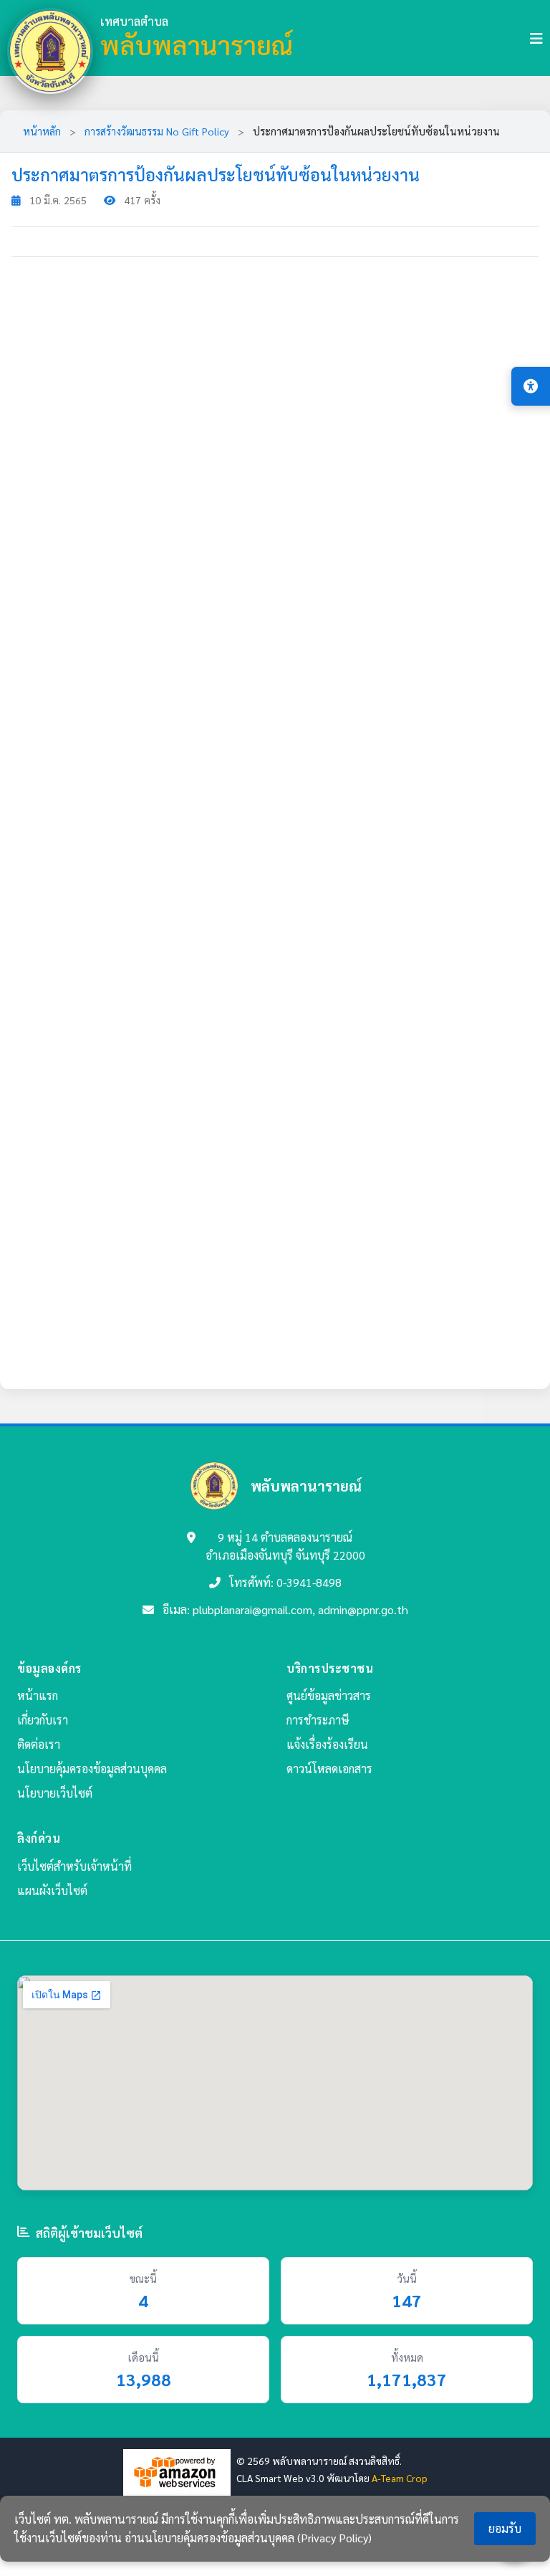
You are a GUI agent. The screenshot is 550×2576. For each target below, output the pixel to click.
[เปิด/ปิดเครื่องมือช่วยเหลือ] (531, 386)
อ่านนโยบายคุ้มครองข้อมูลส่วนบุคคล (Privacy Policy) (248, 2538)
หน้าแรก (38, 1695)
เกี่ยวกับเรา (43, 1720)
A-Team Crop (400, 2478)
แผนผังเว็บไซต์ (52, 1890)
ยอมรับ (505, 2528)
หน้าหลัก (42, 131)
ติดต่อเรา (39, 1744)
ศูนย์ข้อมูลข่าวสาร (329, 1695)
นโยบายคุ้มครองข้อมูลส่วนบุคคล (92, 1769)
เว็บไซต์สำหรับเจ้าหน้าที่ (74, 1866)
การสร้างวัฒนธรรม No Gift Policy (157, 131)
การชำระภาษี (318, 1720)
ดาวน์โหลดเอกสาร (329, 1769)
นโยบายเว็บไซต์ (55, 1793)
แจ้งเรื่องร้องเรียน (327, 1744)
